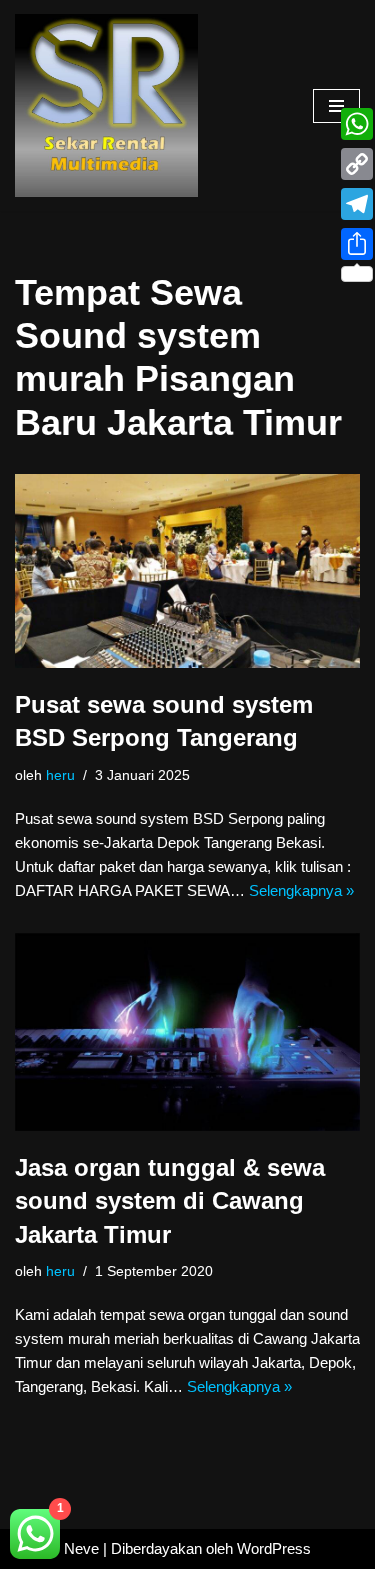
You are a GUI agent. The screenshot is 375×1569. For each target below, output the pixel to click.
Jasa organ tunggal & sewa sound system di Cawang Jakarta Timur (170, 1201)
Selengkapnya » (301, 890)
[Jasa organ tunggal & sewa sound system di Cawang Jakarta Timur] (187, 1032)
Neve (81, 1548)
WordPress (274, 1548)
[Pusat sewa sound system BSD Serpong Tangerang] (187, 571)
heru (60, 775)
